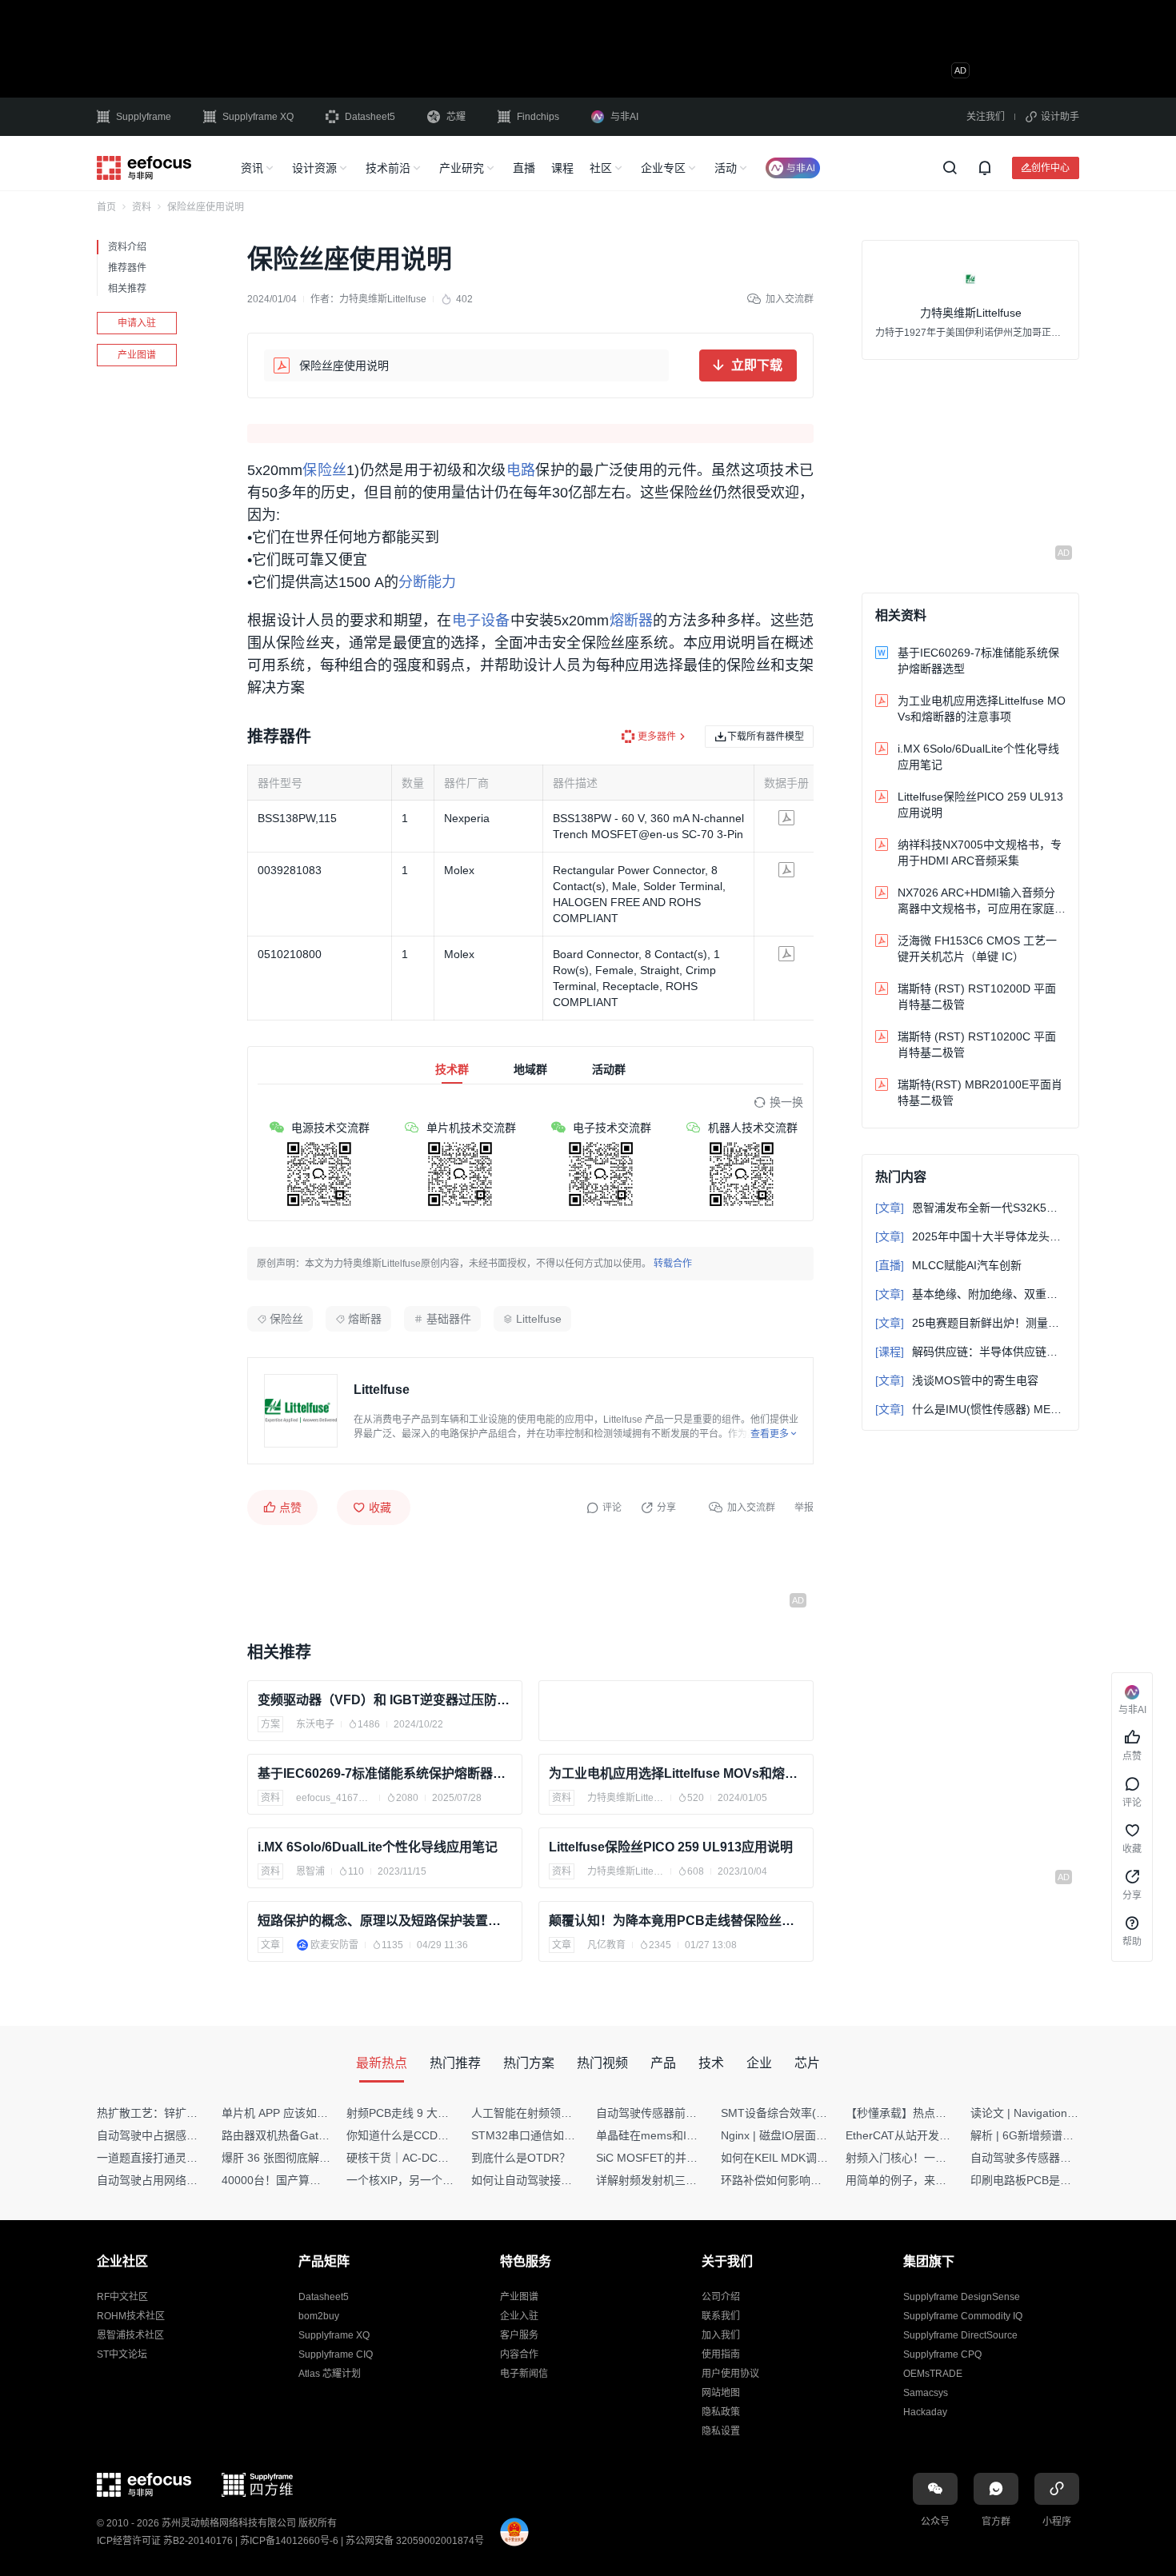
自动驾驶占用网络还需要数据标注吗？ (192, 2180)
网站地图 (721, 2393)
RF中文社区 (122, 2297)
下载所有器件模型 (766, 736)
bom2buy (319, 2316)
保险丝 (324, 470)
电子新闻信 (524, 2374)
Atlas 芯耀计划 (330, 2374)
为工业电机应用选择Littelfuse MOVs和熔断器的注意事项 (676, 1773)
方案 (270, 1724)
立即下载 (757, 365)
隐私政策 (721, 2412)
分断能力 (427, 582)
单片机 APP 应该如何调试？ (292, 2113)
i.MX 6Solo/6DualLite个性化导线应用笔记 (378, 1847)
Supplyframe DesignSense (962, 2297)
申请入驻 (137, 323)
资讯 (252, 168)
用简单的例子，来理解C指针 (917, 2180)
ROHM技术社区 (131, 2316)
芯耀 (456, 117)
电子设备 (481, 621)
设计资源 (314, 168)
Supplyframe (144, 117)
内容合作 (519, 2354)
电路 (521, 470)
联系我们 (721, 2316)
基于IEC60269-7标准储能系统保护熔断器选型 (385, 1773)
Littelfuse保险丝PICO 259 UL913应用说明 (671, 1847)
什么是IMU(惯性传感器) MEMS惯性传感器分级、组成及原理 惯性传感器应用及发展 (970, 1409)
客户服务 (519, 2335)
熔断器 (631, 621)
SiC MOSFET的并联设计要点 (669, 2158)
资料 (142, 207)
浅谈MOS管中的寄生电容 (957, 1380)
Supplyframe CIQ (336, 2354)
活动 (726, 168)
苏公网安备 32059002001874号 (415, 2541)
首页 (106, 207)
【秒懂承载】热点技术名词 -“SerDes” (939, 2113)
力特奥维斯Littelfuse (383, 299)
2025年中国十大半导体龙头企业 (970, 1236)
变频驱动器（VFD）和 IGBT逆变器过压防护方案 (385, 1700)
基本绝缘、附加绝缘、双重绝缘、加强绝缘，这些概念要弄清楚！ (970, 1294)
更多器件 (657, 737)
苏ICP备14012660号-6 (289, 2541)
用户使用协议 (730, 2374)
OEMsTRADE (933, 2374)
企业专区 (663, 168)
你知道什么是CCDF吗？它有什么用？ (440, 2135)
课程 (562, 168)
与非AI (624, 117)
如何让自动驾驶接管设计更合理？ (555, 2180)
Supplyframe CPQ (942, 2354)
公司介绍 (721, 2297)
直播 (524, 168)
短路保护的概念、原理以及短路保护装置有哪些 (385, 1921)
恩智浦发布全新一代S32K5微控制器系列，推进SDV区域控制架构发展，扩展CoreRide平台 (970, 1208)
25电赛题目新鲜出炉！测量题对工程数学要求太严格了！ (970, 1323)
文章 (270, 1945)
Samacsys (926, 2393)
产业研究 (462, 168)
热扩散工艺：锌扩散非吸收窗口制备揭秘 (198, 2113)
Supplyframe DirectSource (960, 2335)
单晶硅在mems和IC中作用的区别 (679, 2135)
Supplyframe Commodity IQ (963, 2316)
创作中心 (1050, 168)
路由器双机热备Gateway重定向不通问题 (322, 2135)
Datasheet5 (370, 117)
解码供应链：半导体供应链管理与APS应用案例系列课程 (970, 1352)
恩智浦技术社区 (130, 2335)
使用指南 (721, 2354)
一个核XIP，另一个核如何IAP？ (426, 2180)
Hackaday (925, 2412)
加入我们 (721, 2335)
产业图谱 (137, 355)
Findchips (538, 117)
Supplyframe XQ (258, 117)
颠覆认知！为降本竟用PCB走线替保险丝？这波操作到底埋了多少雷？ (676, 1921)
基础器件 (449, 1319)
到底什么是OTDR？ (521, 2158)
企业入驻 (519, 2316)
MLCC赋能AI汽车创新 (948, 1265)
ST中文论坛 (122, 2354)
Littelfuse (539, 1319)
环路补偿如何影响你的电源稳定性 (805, 2180)
